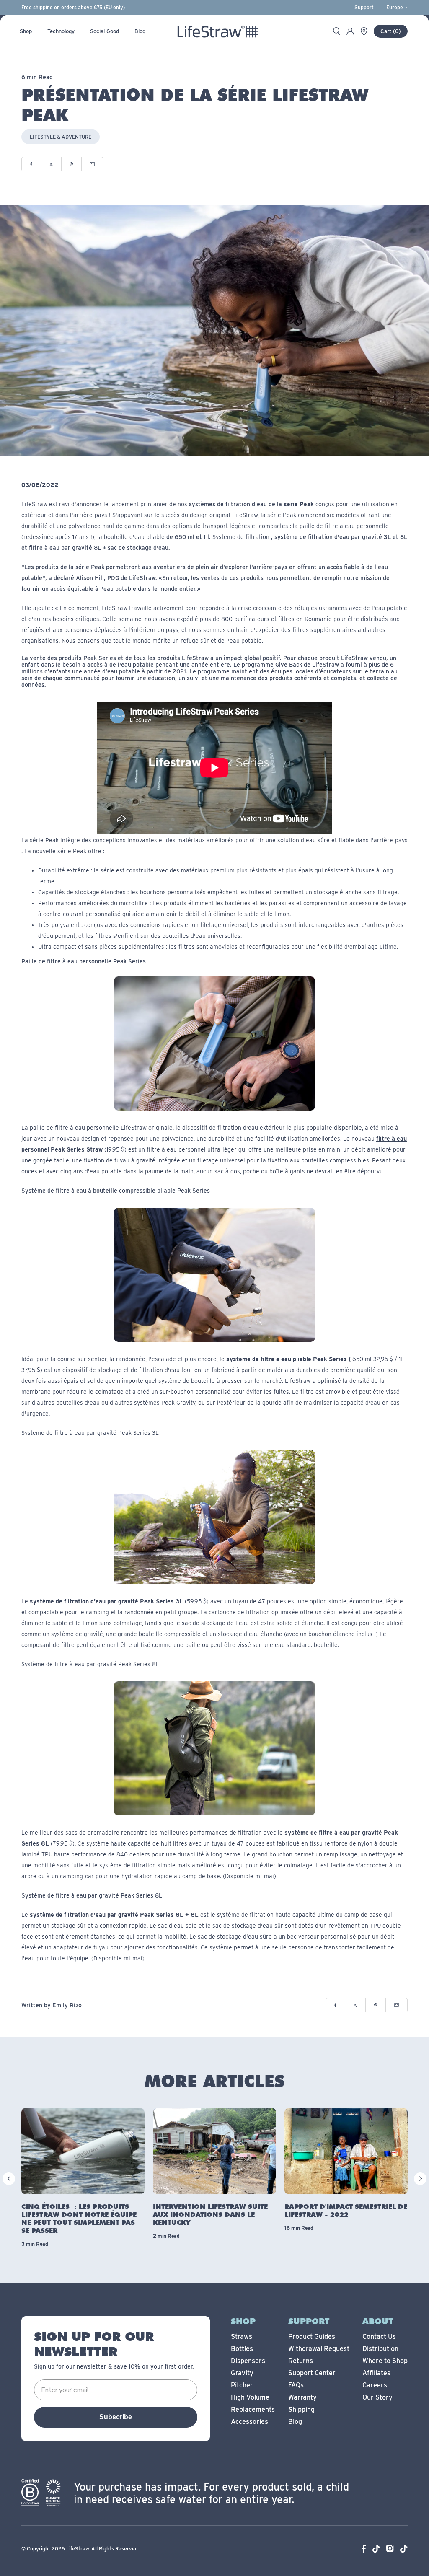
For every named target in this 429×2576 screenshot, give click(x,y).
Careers (375, 2385)
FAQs (296, 2385)
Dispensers (248, 2361)
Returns (301, 2361)
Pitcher (242, 2385)
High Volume (250, 2397)
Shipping (301, 2409)
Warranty (302, 2397)
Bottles (242, 2349)
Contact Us (379, 2337)
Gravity (242, 2373)
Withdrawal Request (319, 2349)
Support (364, 8)
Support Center (312, 2373)
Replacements (253, 2409)
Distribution (380, 2349)
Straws (242, 2337)
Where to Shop (385, 2361)
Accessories (249, 2422)
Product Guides (312, 2337)
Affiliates (376, 2373)
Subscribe (116, 2417)
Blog (295, 2422)
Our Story (377, 2397)
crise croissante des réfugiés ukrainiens (293, 608)
